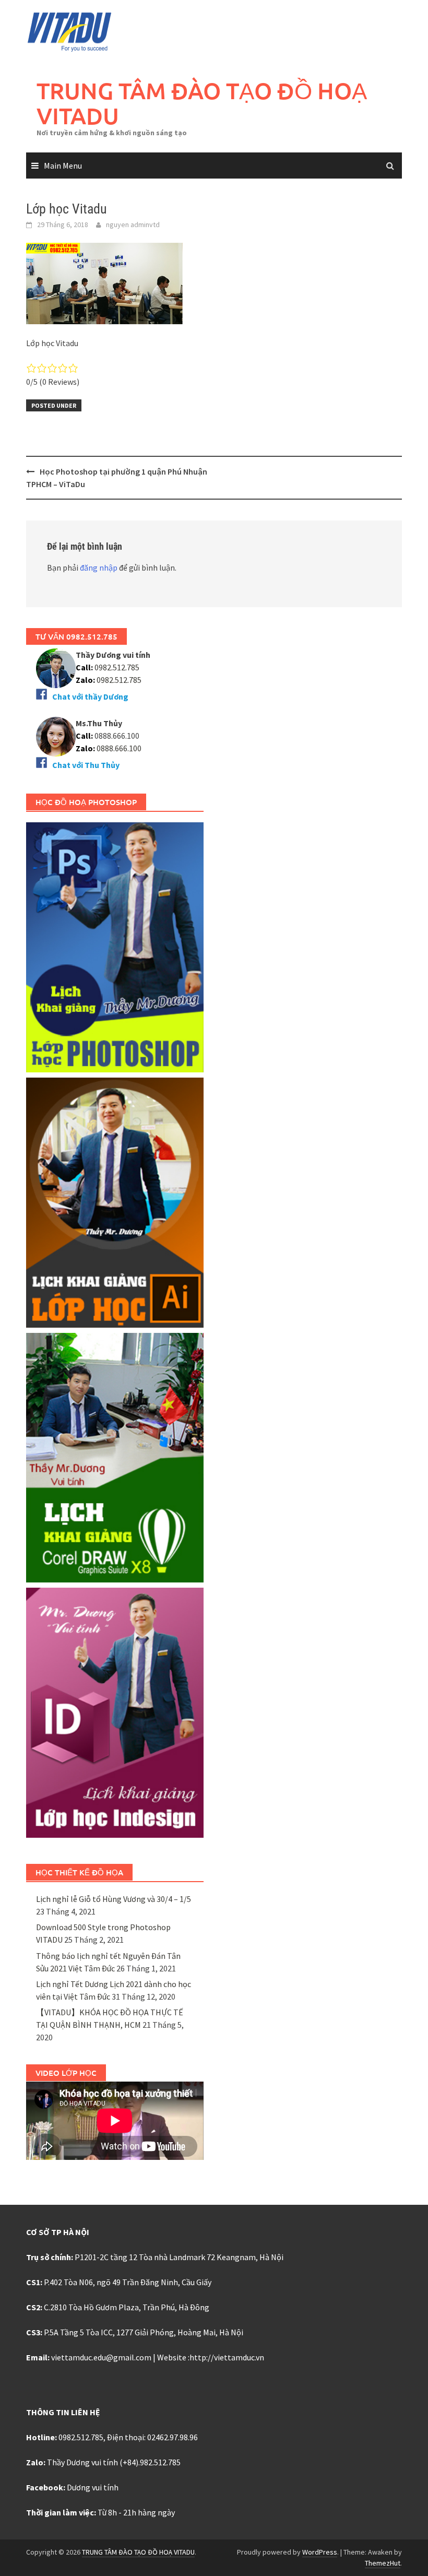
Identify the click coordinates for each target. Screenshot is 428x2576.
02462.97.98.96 (173, 2437)
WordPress (320, 2552)
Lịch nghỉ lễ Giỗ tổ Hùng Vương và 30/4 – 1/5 (114, 1899)
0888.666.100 (119, 748)
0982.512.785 (116, 667)
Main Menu (63, 166)
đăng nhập (99, 568)
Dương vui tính (93, 2487)
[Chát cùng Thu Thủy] (56, 736)
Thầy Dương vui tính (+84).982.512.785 (114, 2462)
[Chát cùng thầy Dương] (56, 667)
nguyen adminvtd (133, 224)
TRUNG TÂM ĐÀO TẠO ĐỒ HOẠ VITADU (202, 103)
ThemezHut (383, 2563)
